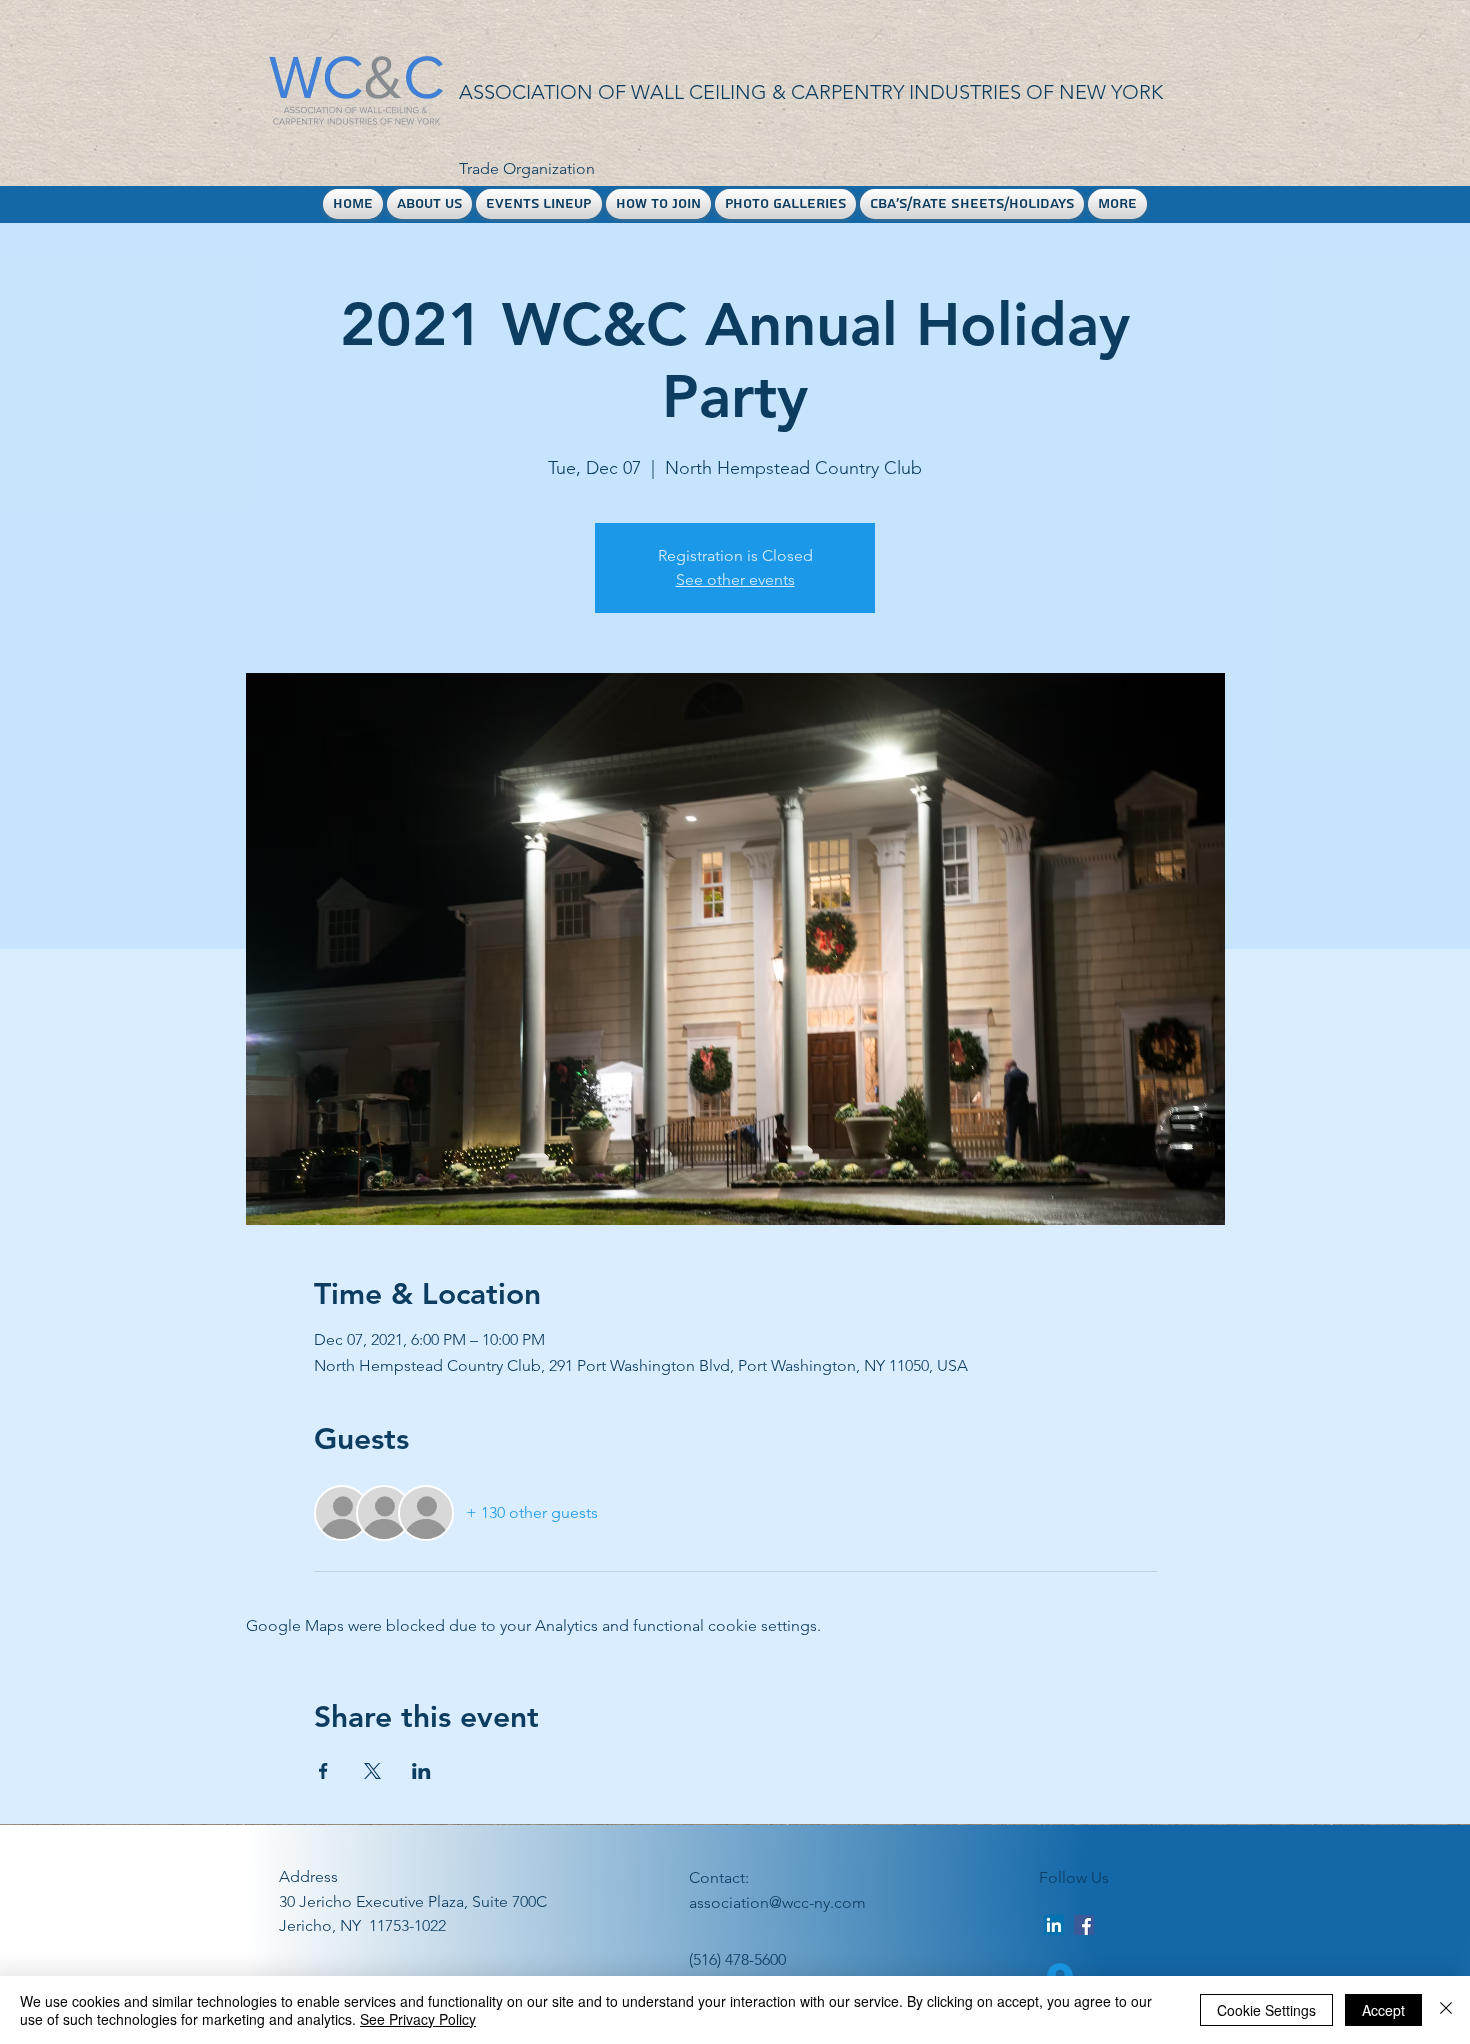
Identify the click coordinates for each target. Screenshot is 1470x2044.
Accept (1383, 2010)
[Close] (1446, 2010)
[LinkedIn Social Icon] (1054, 1925)
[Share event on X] (372, 1771)
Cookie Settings (1266, 2010)
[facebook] (1084, 1925)
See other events (735, 579)
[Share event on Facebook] (323, 1771)
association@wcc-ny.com (777, 1902)
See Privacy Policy (418, 2019)
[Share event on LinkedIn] (421, 1771)
